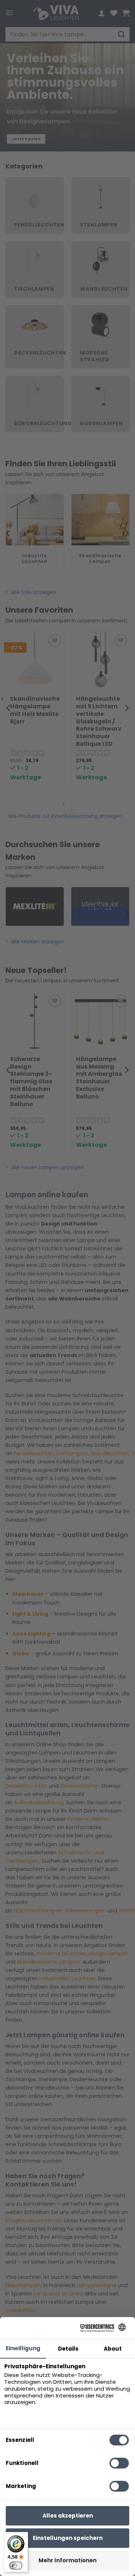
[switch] (16, 2566)
